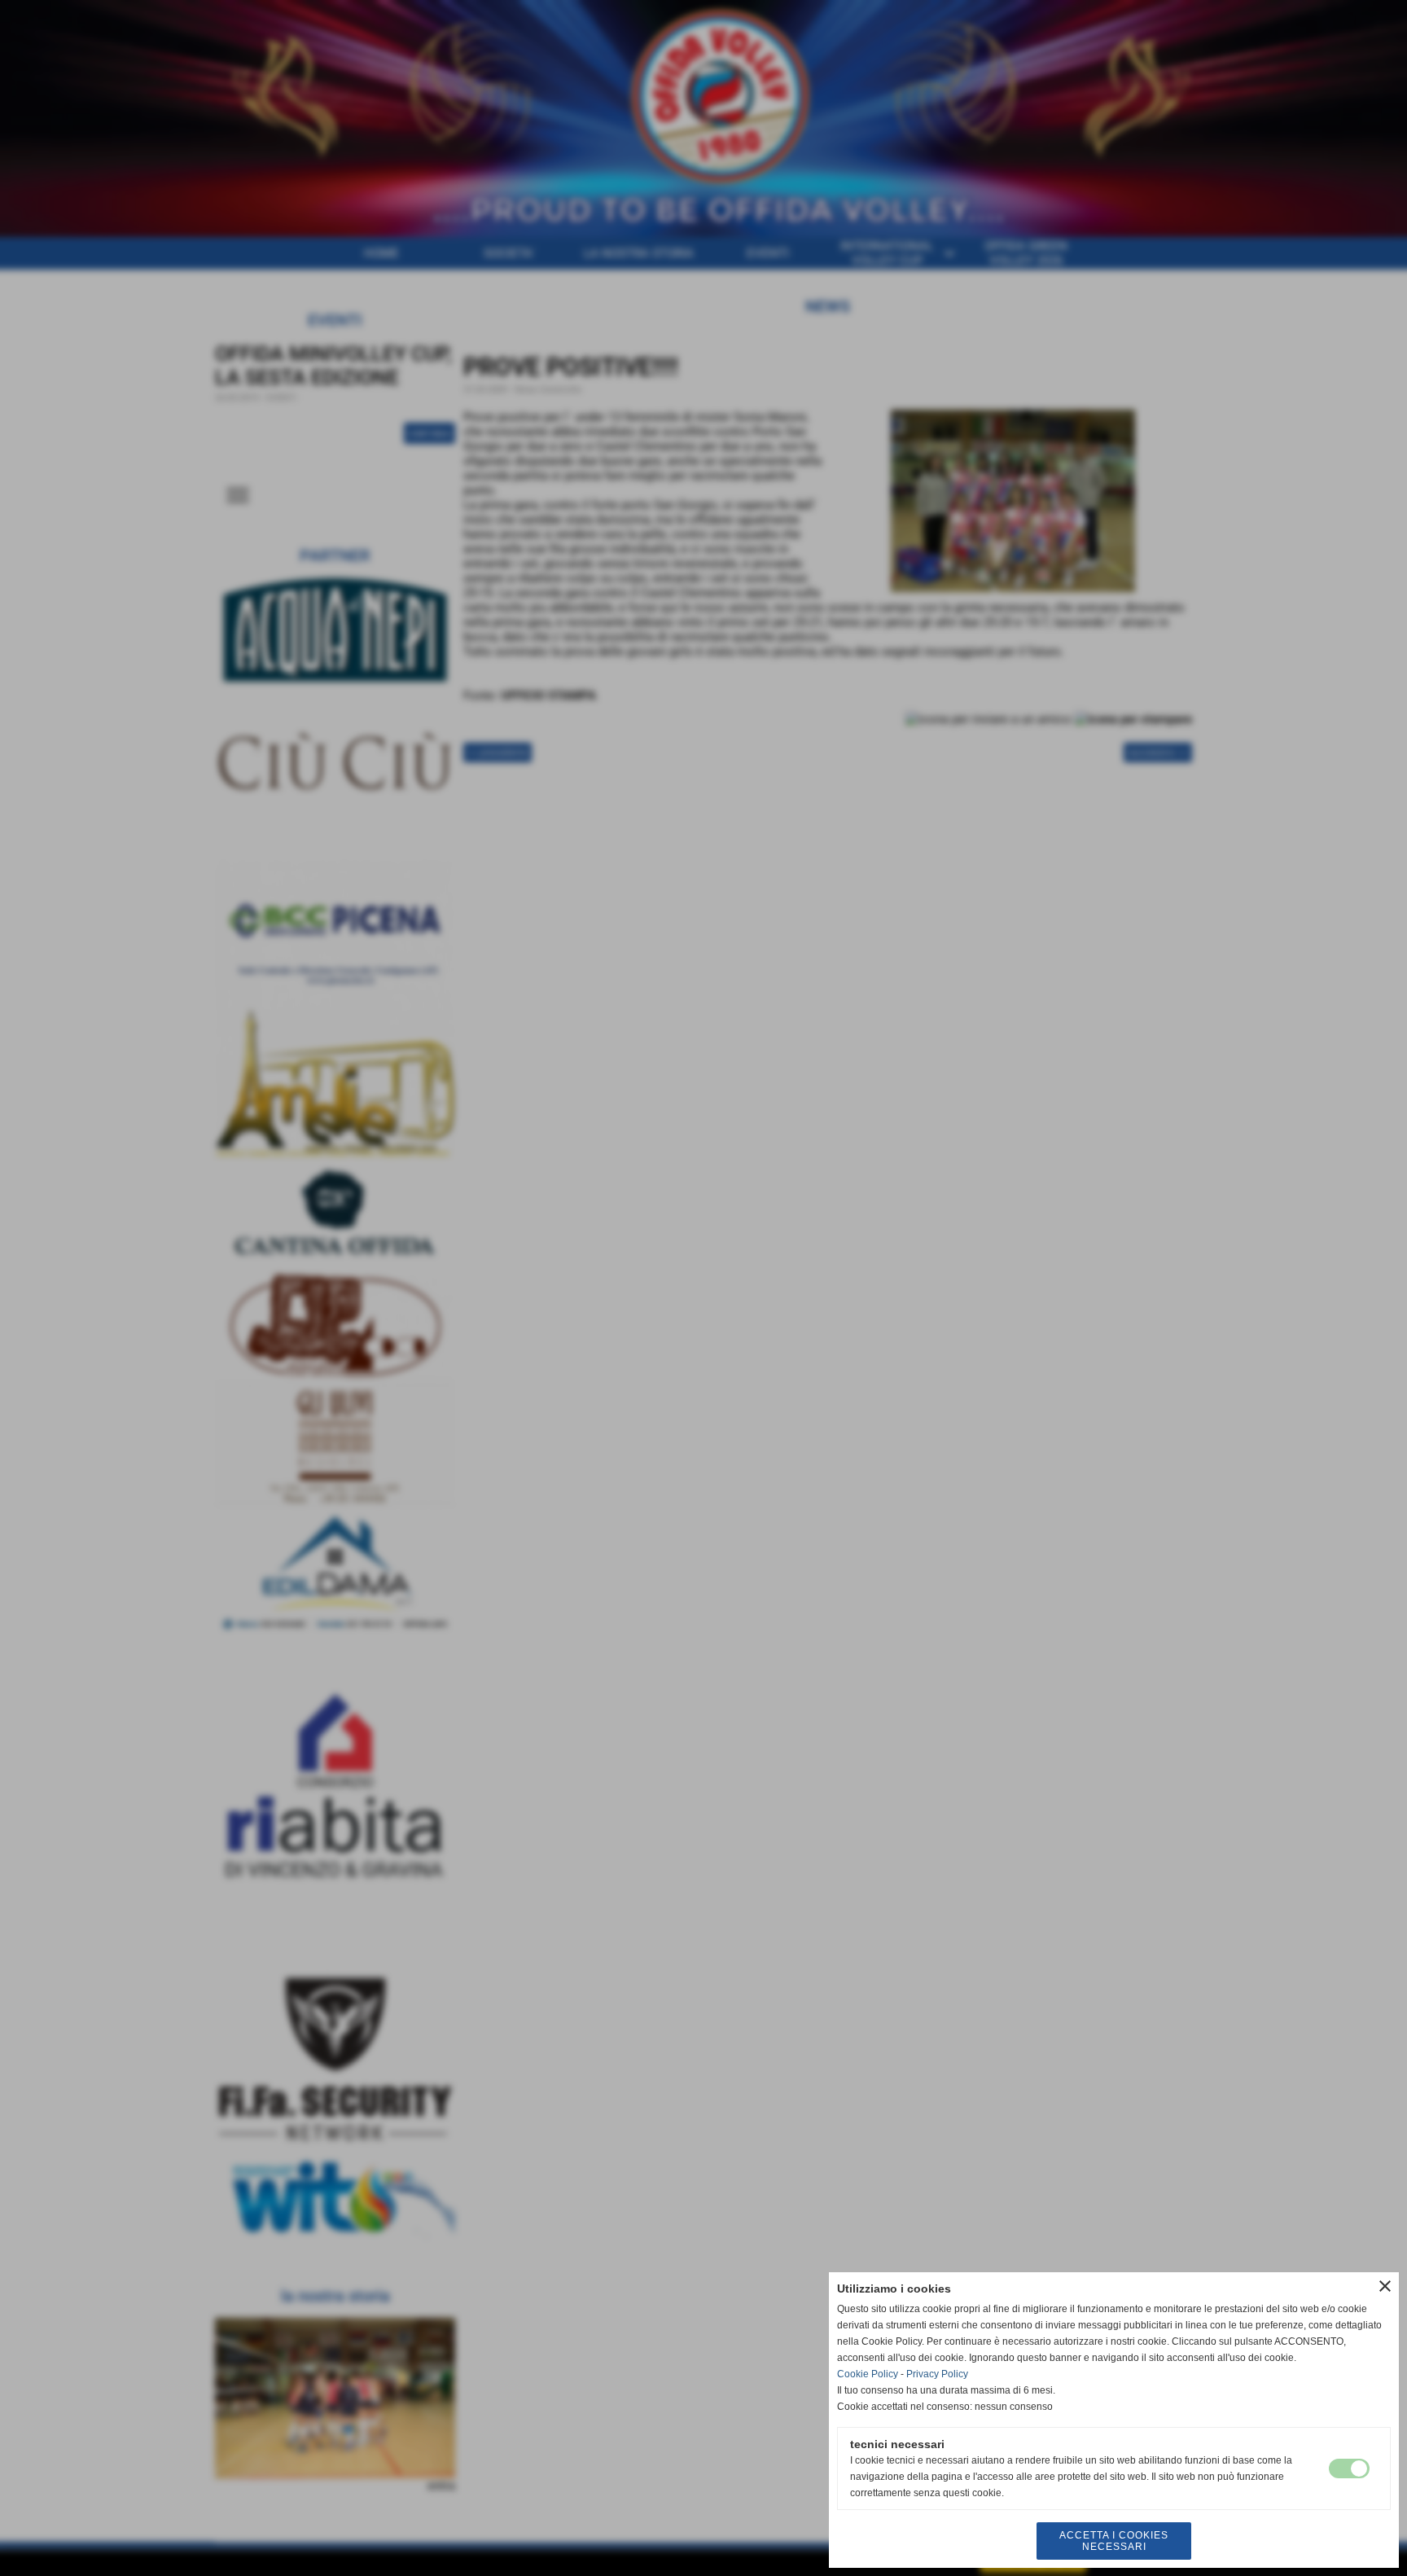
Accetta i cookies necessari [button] (1114, 2541)
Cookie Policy (868, 2374)
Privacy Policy (937, 2374)
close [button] (1385, 2286)
